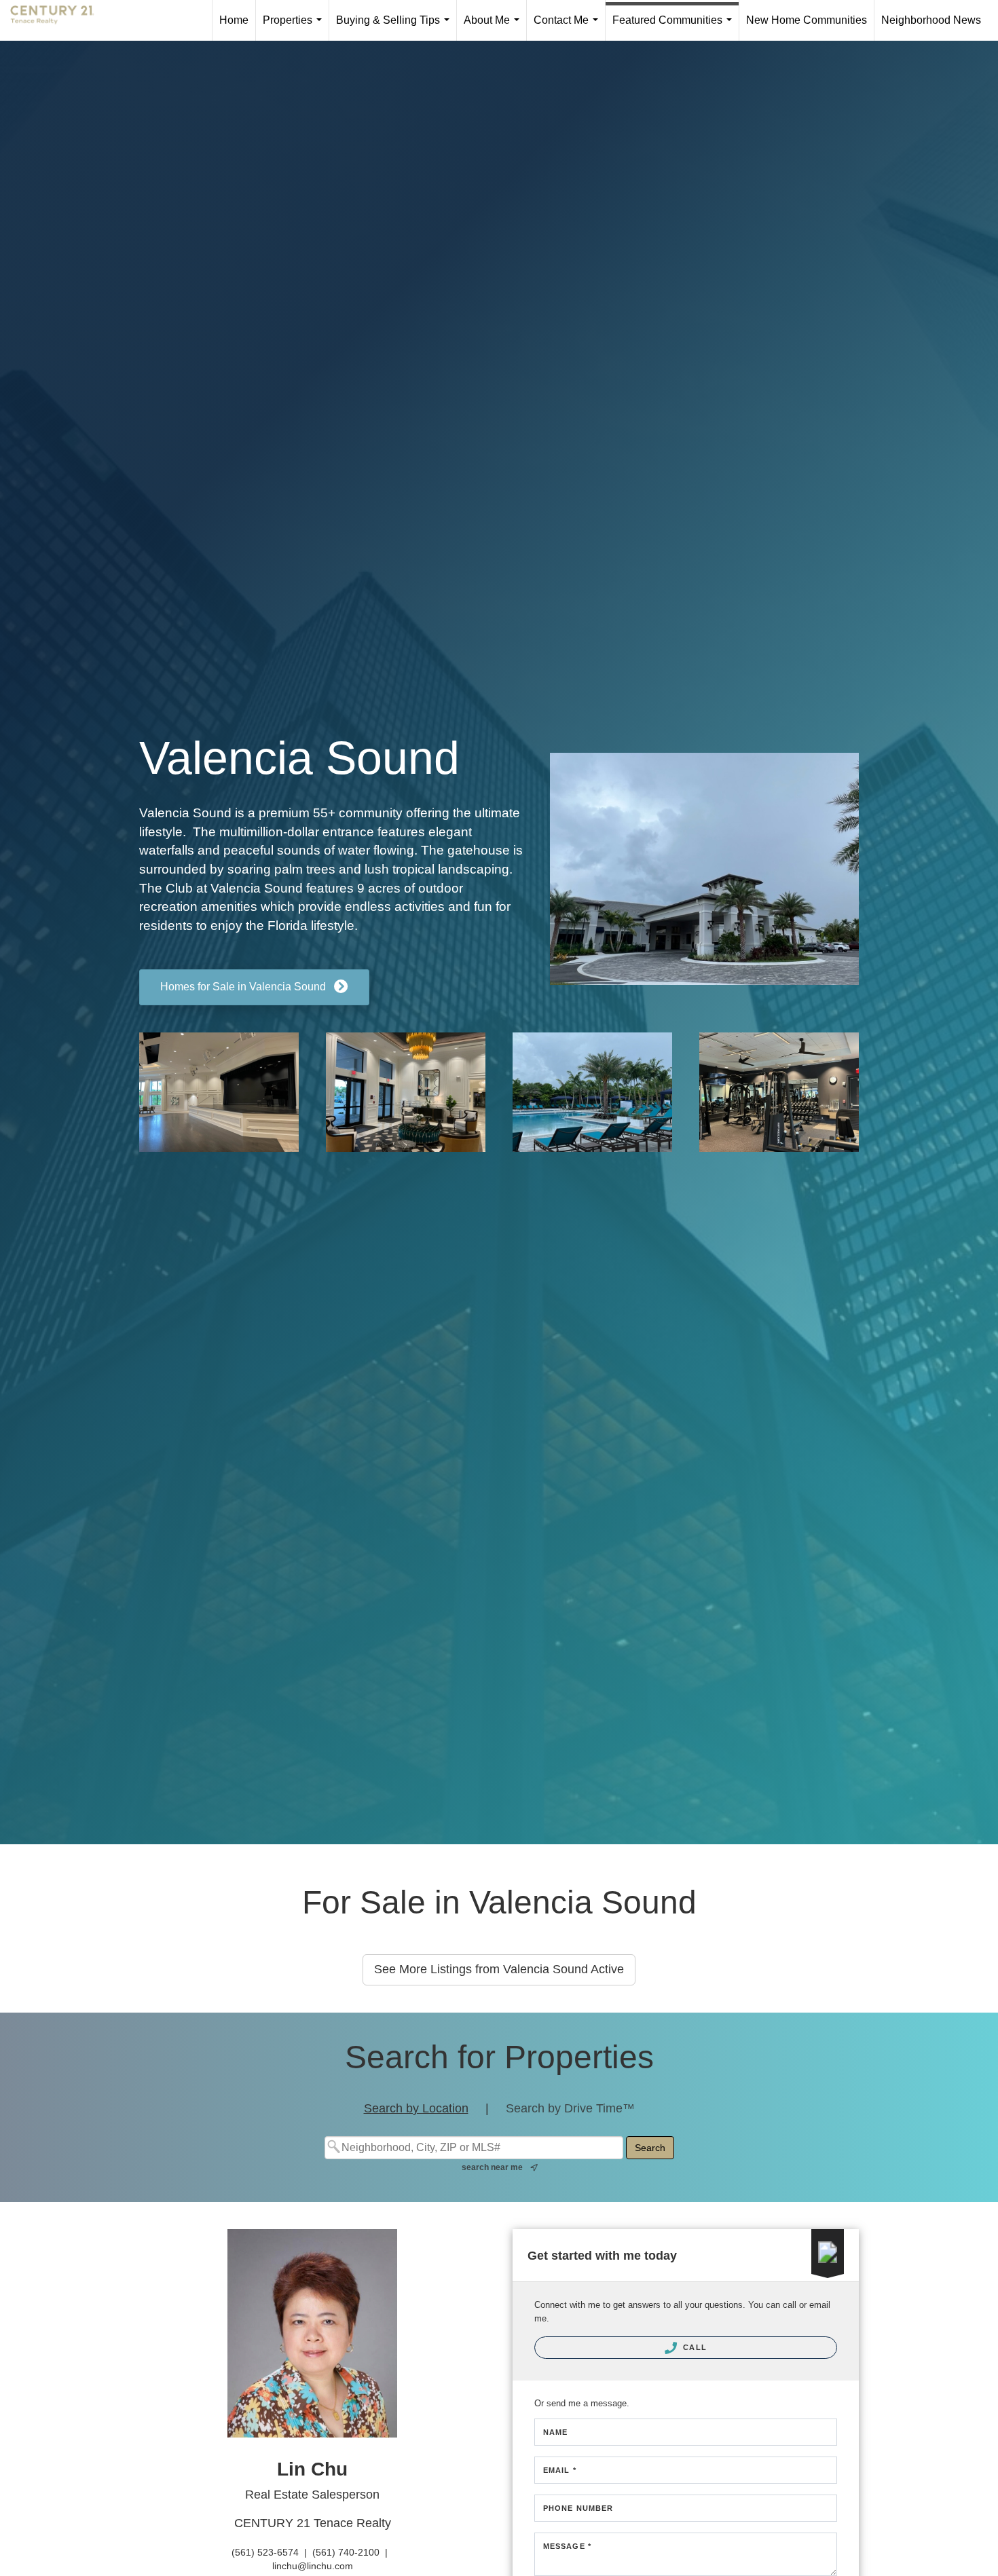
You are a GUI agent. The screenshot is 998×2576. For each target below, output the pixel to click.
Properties (295, 27)
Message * (567, 2546)
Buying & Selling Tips (395, 27)
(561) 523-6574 (265, 2552)
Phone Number (578, 2508)
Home (234, 20)
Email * (560, 2470)
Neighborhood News (931, 20)
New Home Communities (807, 20)
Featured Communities (675, 27)
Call (694, 2347)
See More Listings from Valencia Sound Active (499, 1969)
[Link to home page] (59, 20)
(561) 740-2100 (346, 2552)
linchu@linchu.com (313, 2566)
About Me (494, 27)
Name (555, 2432)
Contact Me (569, 27)
